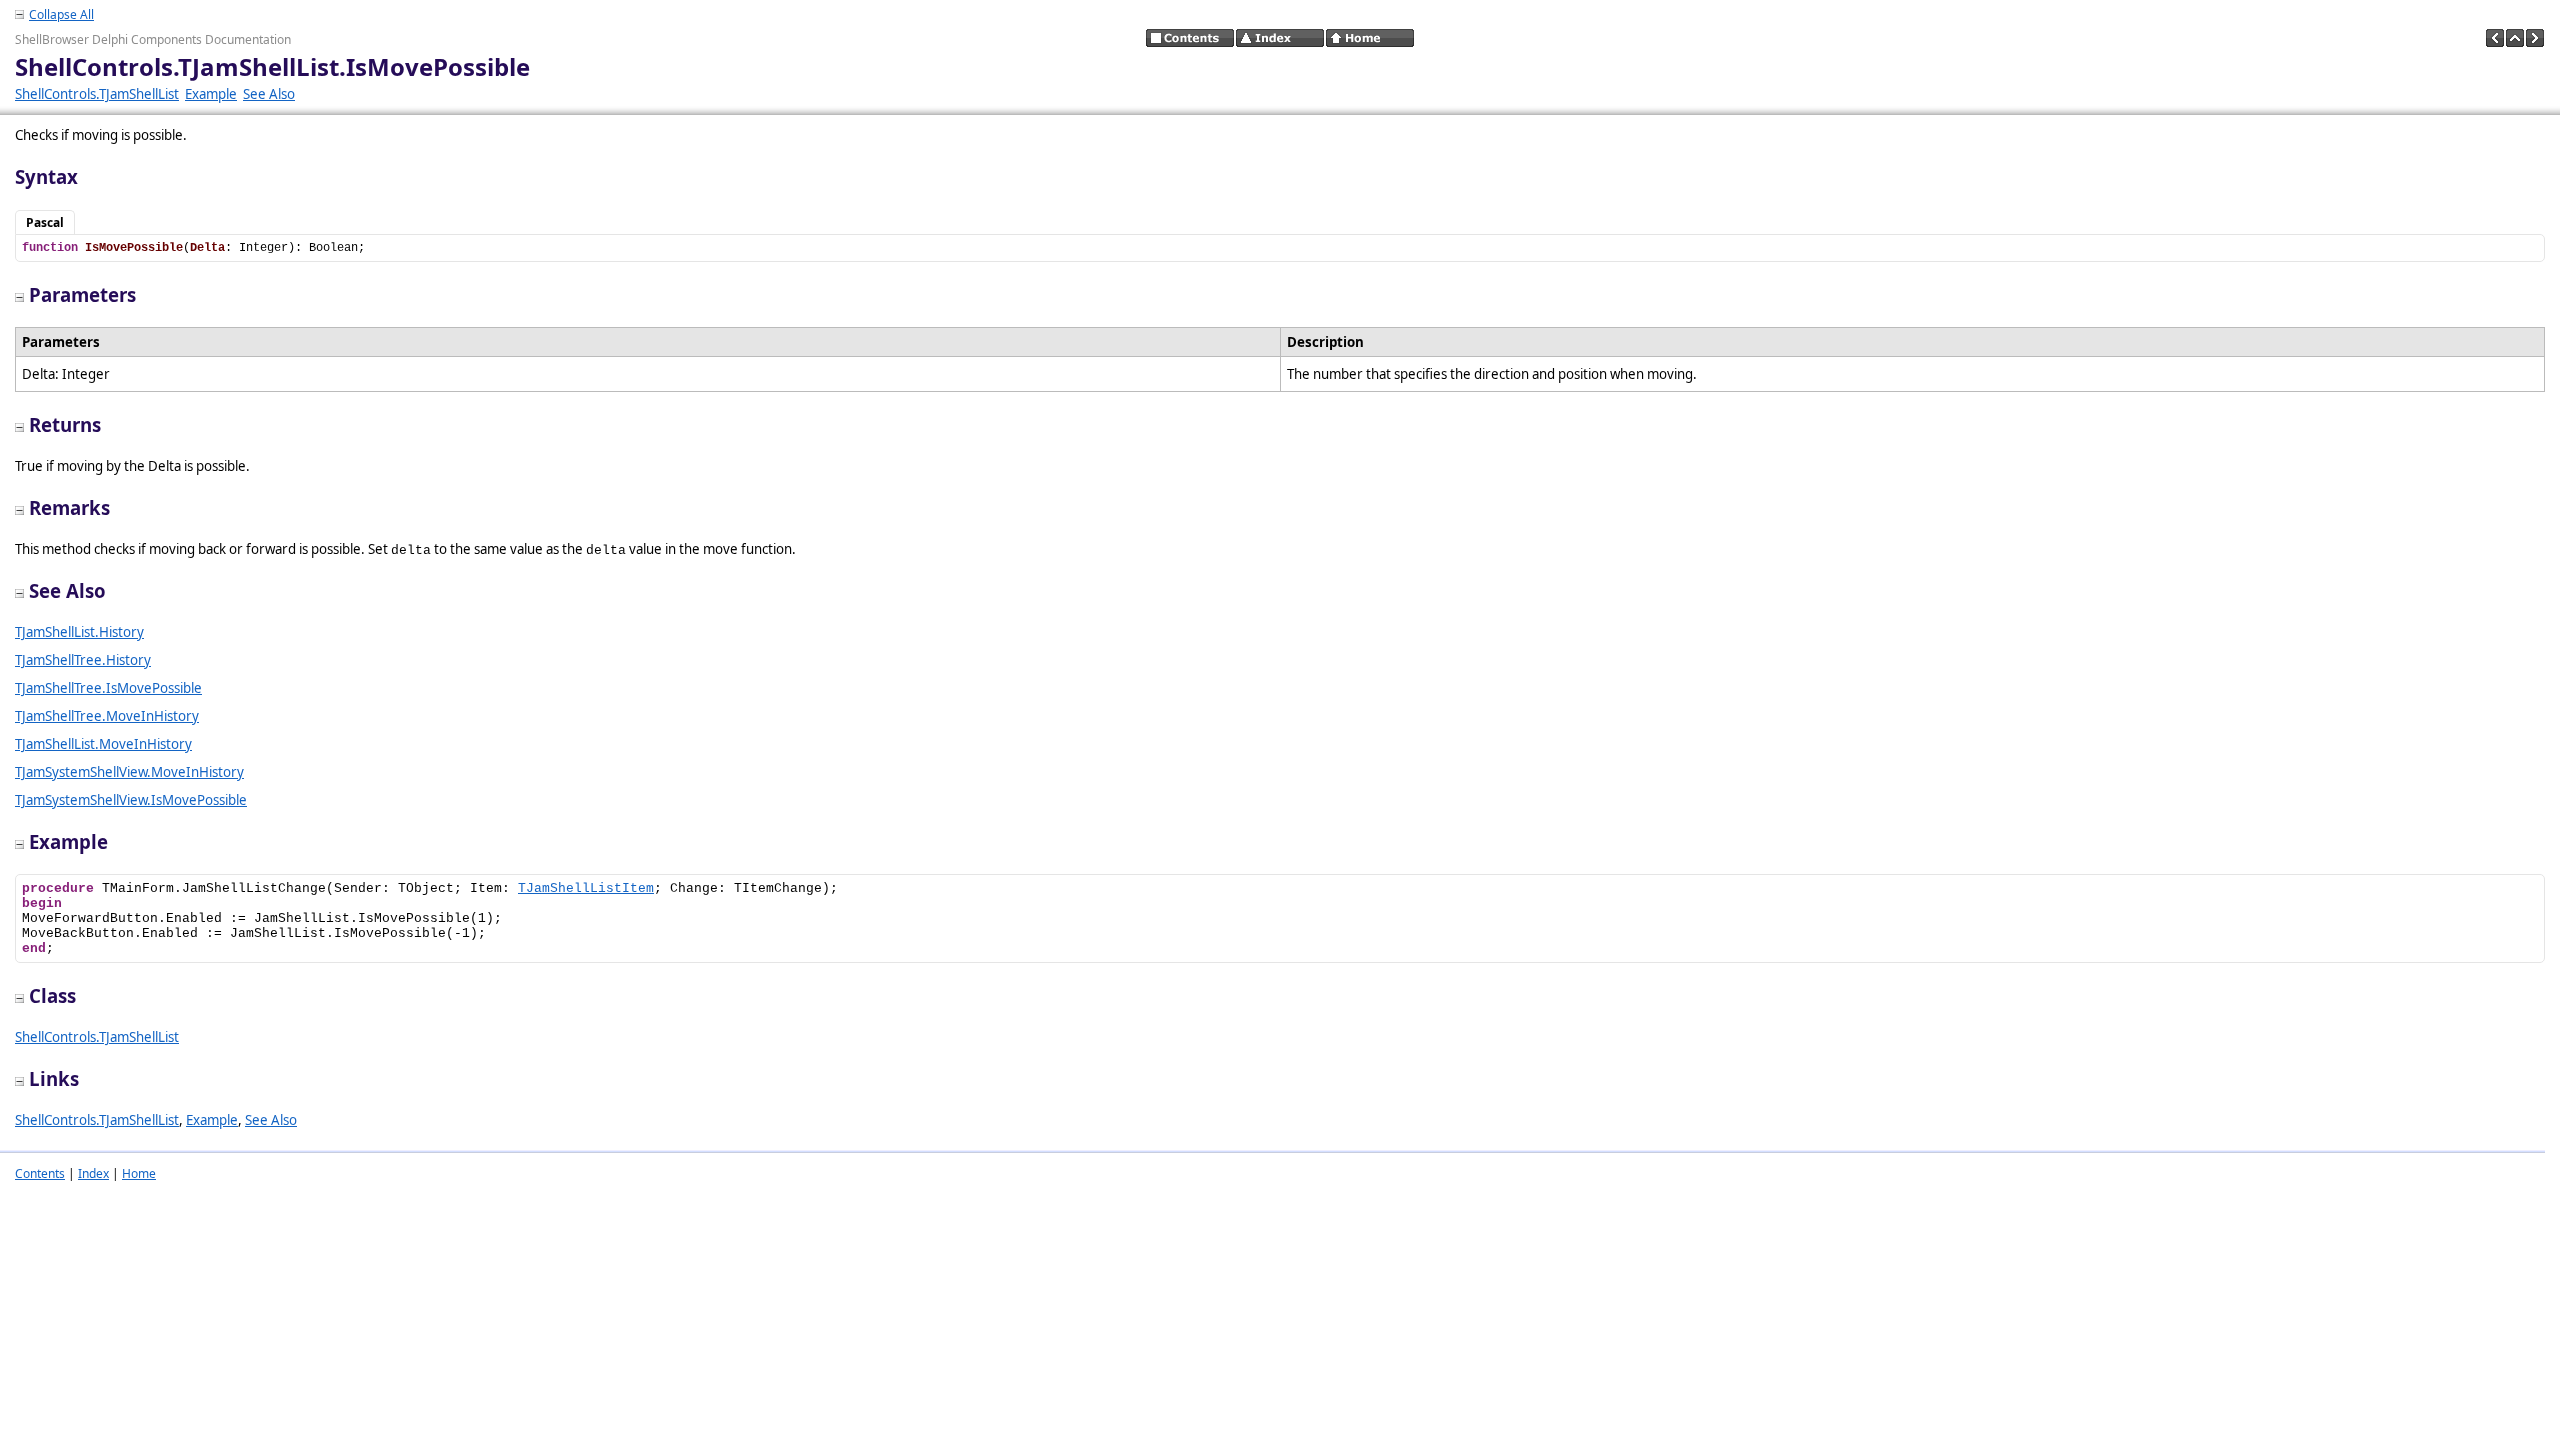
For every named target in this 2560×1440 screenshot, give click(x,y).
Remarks (69, 507)
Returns (65, 424)
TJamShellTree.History (83, 660)
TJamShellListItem (586, 888)
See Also (269, 94)
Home (139, 1173)
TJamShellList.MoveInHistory (103, 744)
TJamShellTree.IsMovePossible (108, 688)
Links (54, 1078)
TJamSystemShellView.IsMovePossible (131, 800)
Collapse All (61, 14)
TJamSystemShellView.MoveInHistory (129, 772)
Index (93, 1173)
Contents (40, 1173)
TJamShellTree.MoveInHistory (107, 716)
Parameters (82, 294)
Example (211, 94)
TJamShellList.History (79, 632)
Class (52, 995)
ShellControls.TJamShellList (97, 94)
